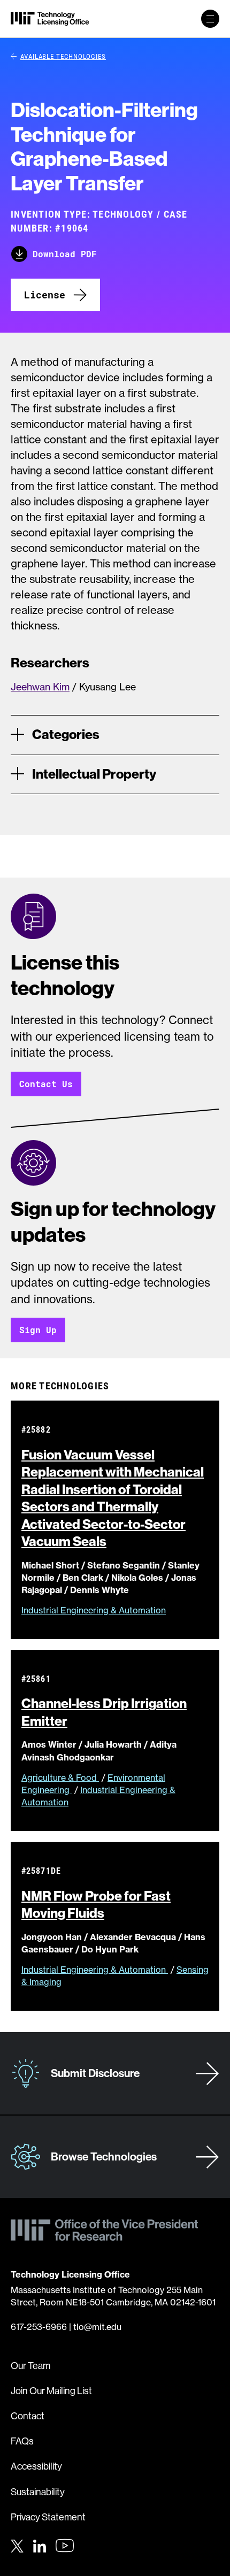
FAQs (22, 2441)
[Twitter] (17, 2544)
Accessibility (36, 2466)
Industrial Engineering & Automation (94, 1610)
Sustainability (38, 2492)
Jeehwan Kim (40, 687)
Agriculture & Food (60, 1778)
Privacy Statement (48, 2517)
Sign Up (38, 1330)
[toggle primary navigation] (210, 19)
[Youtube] (65, 2546)
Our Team (30, 2366)
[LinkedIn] (40, 2544)
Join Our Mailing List (51, 2391)
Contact (28, 2416)
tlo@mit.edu (97, 2327)
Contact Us (46, 1084)
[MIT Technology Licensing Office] (50, 19)
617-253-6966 (39, 2327)
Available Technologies (63, 56)
